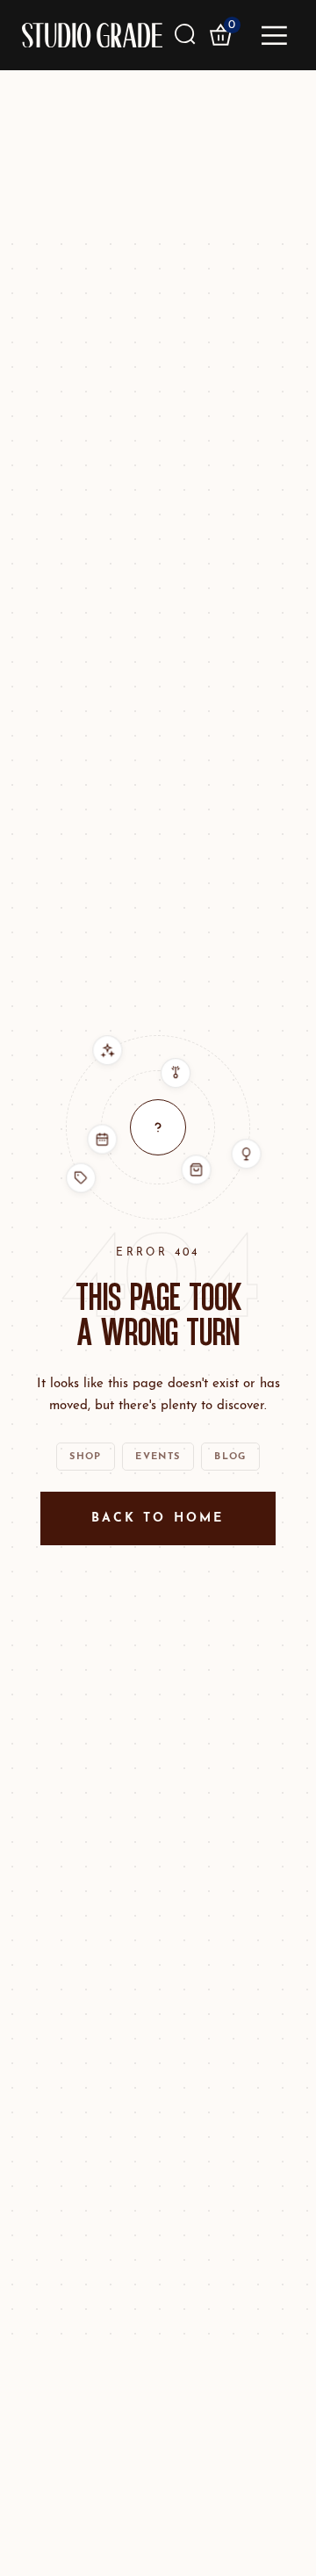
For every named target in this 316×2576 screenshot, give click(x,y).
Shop (85, 1457)
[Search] (186, 35)
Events (158, 1457)
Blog (230, 1457)
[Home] (92, 35)
